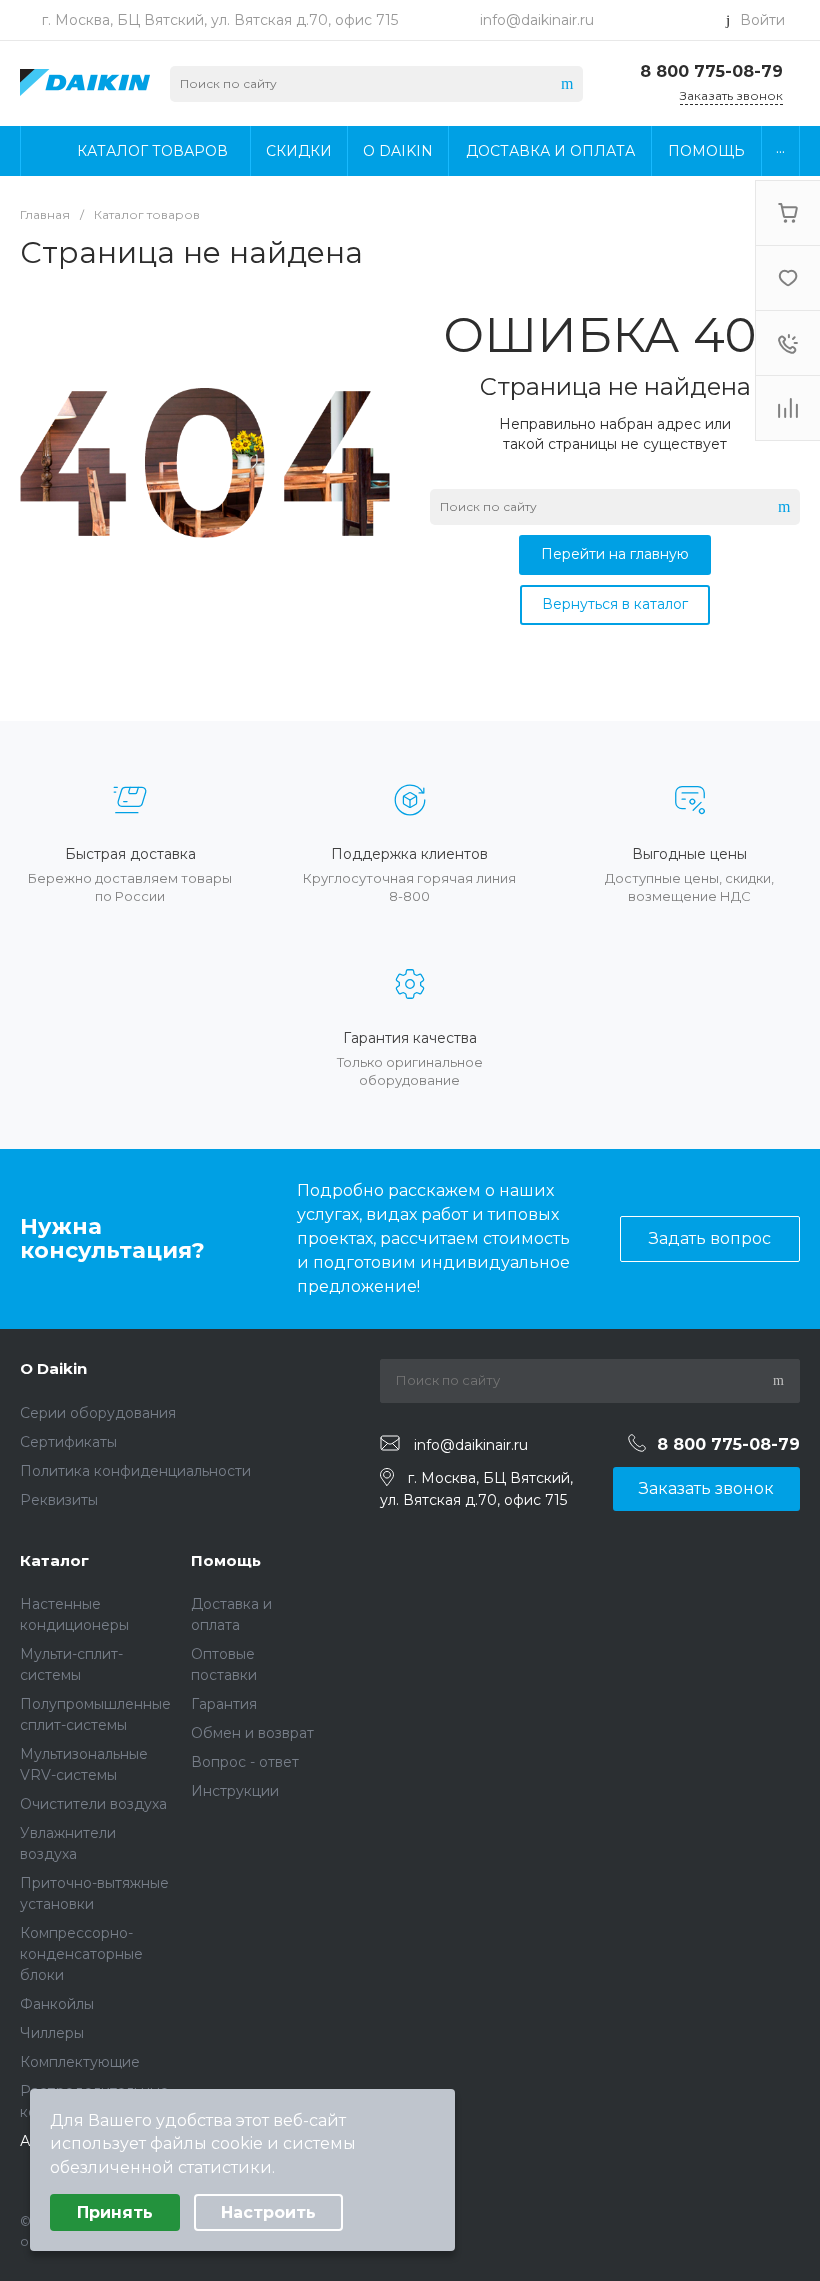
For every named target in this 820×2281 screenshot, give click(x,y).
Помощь (226, 1560)
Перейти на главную (615, 554)
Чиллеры (52, 2033)
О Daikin (53, 1368)
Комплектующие (80, 2062)
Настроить (268, 2212)
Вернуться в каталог (615, 604)
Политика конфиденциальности (135, 1471)
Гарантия (224, 1704)
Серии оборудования (98, 1413)
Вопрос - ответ (245, 1762)
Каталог (54, 1560)
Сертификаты (68, 1442)
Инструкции (235, 1791)
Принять (115, 2212)
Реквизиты (59, 1500)
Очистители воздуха (93, 1804)
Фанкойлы (57, 2004)
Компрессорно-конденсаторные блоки (81, 1954)
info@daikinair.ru (537, 20)
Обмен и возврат (252, 1733)
